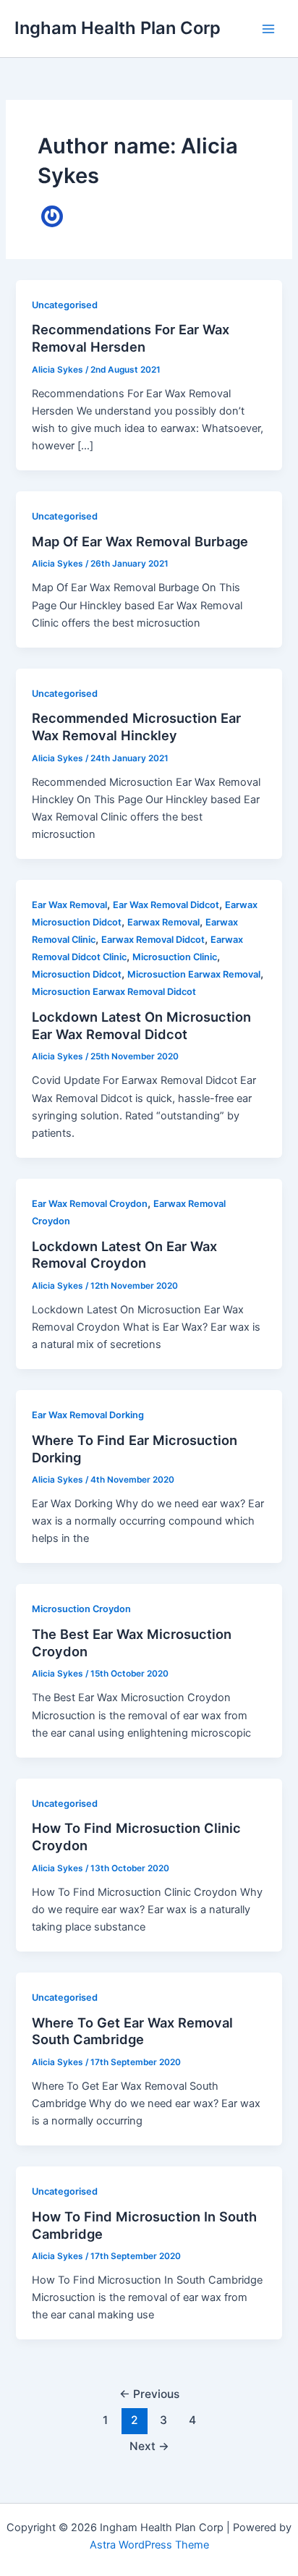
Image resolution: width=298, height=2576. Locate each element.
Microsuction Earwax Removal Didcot (114, 992)
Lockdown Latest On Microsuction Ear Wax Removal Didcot (141, 1025)
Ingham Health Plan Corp (118, 28)
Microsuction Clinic (175, 957)
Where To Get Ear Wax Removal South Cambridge (132, 2031)
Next (149, 2446)
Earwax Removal (163, 922)
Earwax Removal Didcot (153, 940)
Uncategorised (65, 305)
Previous (149, 2394)
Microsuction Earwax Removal (194, 974)
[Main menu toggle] (268, 29)
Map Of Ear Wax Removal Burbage (140, 541)
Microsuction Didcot (77, 974)
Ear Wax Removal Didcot (166, 905)
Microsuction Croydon (81, 1609)
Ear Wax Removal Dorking (88, 1415)
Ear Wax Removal (69, 905)
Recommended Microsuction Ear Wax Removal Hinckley (136, 726)
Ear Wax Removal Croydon (90, 1204)
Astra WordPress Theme (149, 2545)
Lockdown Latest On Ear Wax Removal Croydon (124, 1255)
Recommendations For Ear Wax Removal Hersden (131, 338)
